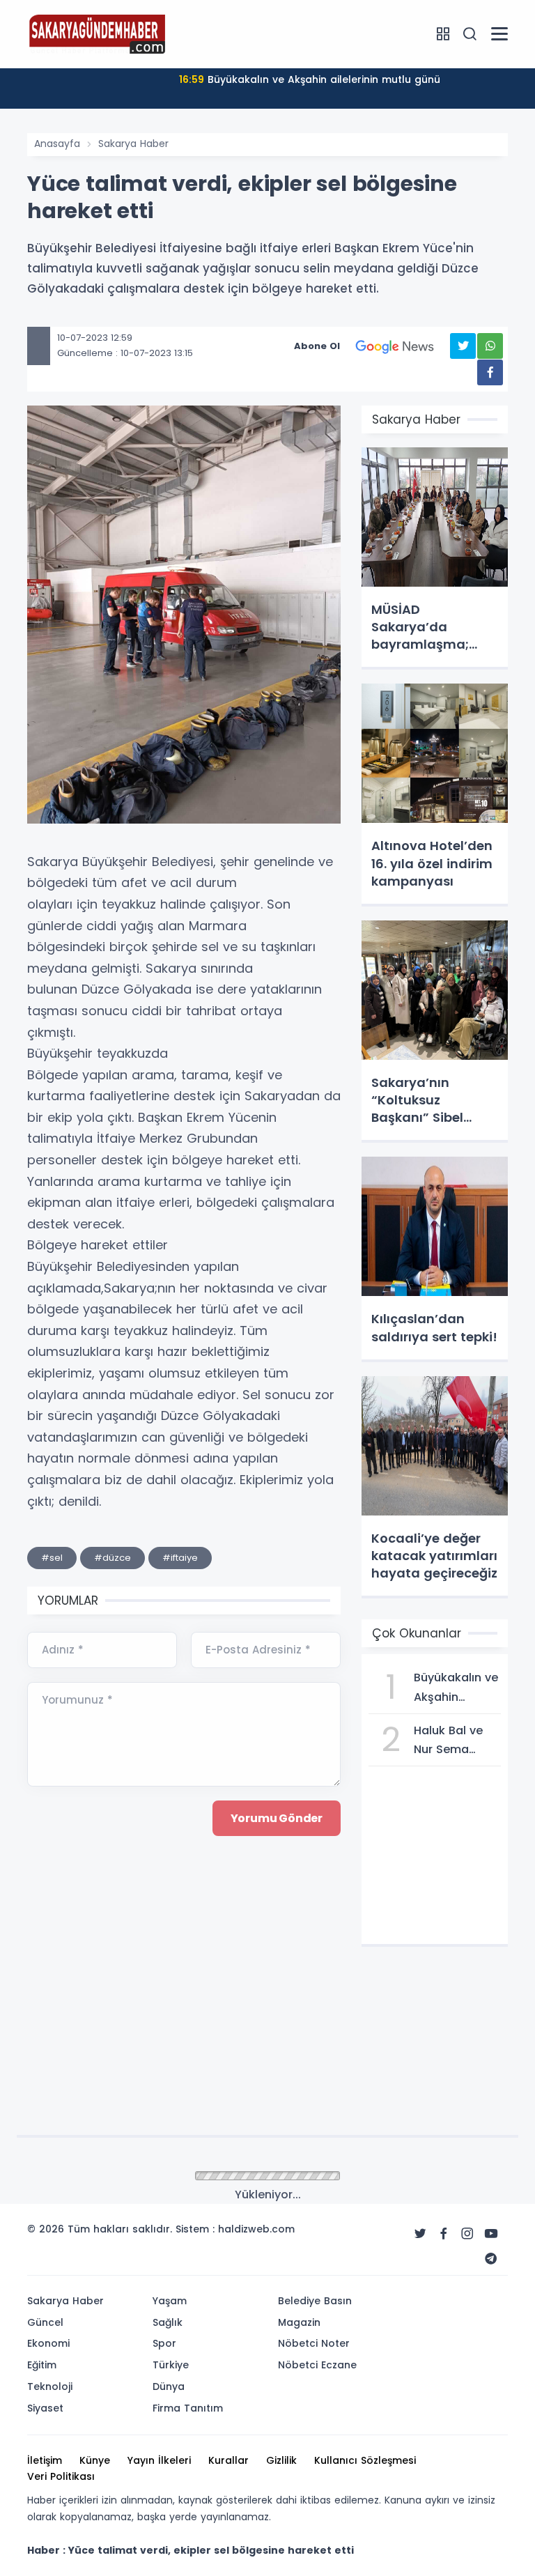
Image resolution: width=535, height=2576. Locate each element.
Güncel (45, 2322)
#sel (52, 1558)
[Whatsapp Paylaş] (490, 346)
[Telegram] (491, 2259)
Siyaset (45, 2408)
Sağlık (168, 2322)
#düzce (113, 1558)
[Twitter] (420, 2234)
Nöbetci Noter (314, 2343)
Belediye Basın (315, 2301)
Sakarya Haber (133, 144)
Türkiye (171, 2365)
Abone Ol (317, 346)
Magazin (299, 2322)
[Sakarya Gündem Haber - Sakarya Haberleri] (97, 33)
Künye (95, 2460)
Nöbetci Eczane (317, 2365)
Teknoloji (50, 2386)
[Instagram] (467, 2234)
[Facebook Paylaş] (490, 372)
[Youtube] (491, 2234)
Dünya (169, 2386)
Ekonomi (48, 2343)
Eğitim (42, 2365)
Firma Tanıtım (188, 2408)
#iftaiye (180, 1558)
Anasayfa (57, 144)
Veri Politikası (61, 2476)
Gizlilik (281, 2460)
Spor (164, 2343)
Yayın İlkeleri (159, 2460)
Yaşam (170, 2301)
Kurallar (228, 2460)
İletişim (45, 2460)
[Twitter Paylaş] (463, 346)
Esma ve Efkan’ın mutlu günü (309, 79)
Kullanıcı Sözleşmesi (365, 2460)
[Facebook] (444, 2234)
